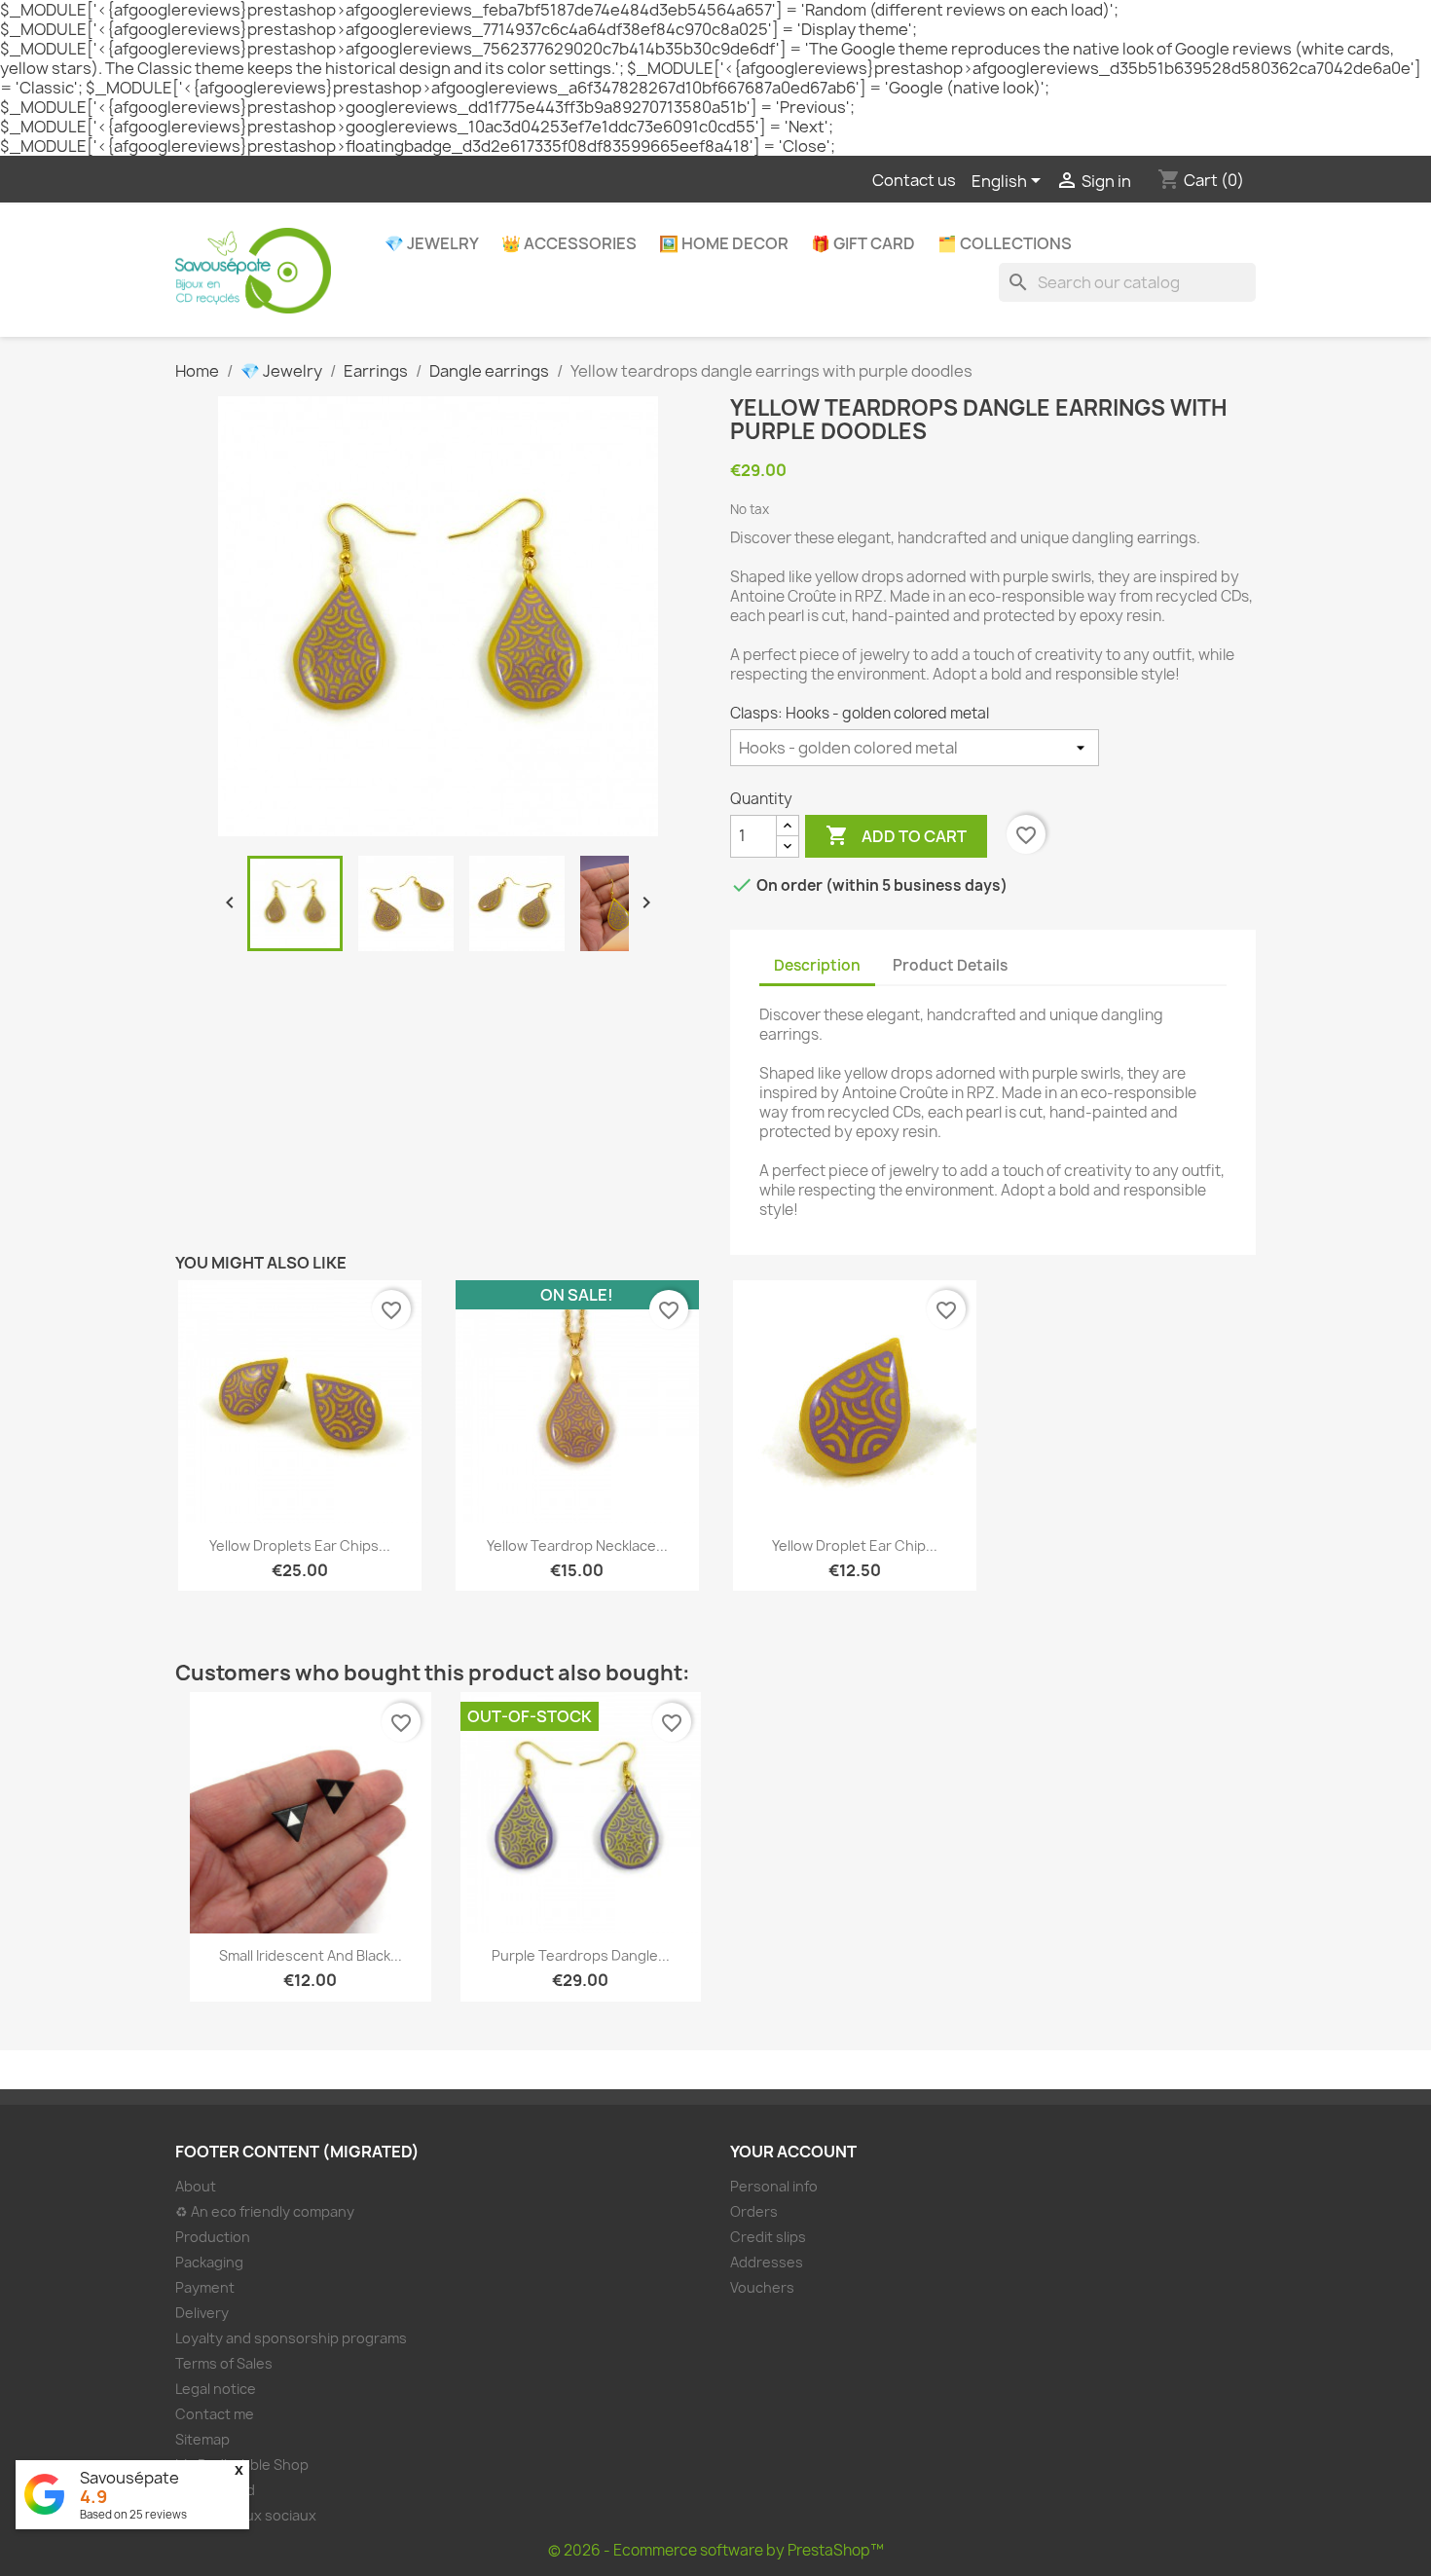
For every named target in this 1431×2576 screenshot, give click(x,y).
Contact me (215, 2414)
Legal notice (216, 2389)
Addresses (767, 2262)
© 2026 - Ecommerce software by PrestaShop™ (716, 2550)
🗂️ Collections (1005, 243)
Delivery (202, 2313)
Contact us (914, 180)
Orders (754, 2211)
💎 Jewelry (432, 243)
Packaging (209, 2262)
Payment (205, 2287)
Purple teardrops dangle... (581, 1955)
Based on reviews (133, 2514)
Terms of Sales (224, 2363)
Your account (793, 2152)
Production (213, 2237)
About (196, 2186)
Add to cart (896, 835)
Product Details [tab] (950, 965)
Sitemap (202, 2439)
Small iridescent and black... (311, 1955)
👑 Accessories (569, 243)
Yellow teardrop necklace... (577, 1546)
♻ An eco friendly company (265, 2211)
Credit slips (768, 2237)
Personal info (774, 2186)
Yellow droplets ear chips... (300, 1546)
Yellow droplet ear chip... (855, 1546)
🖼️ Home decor (724, 243)
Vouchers (762, 2287)
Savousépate (129, 2478)
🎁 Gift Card (863, 243)
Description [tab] (817, 965)
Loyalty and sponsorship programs (291, 2338)
